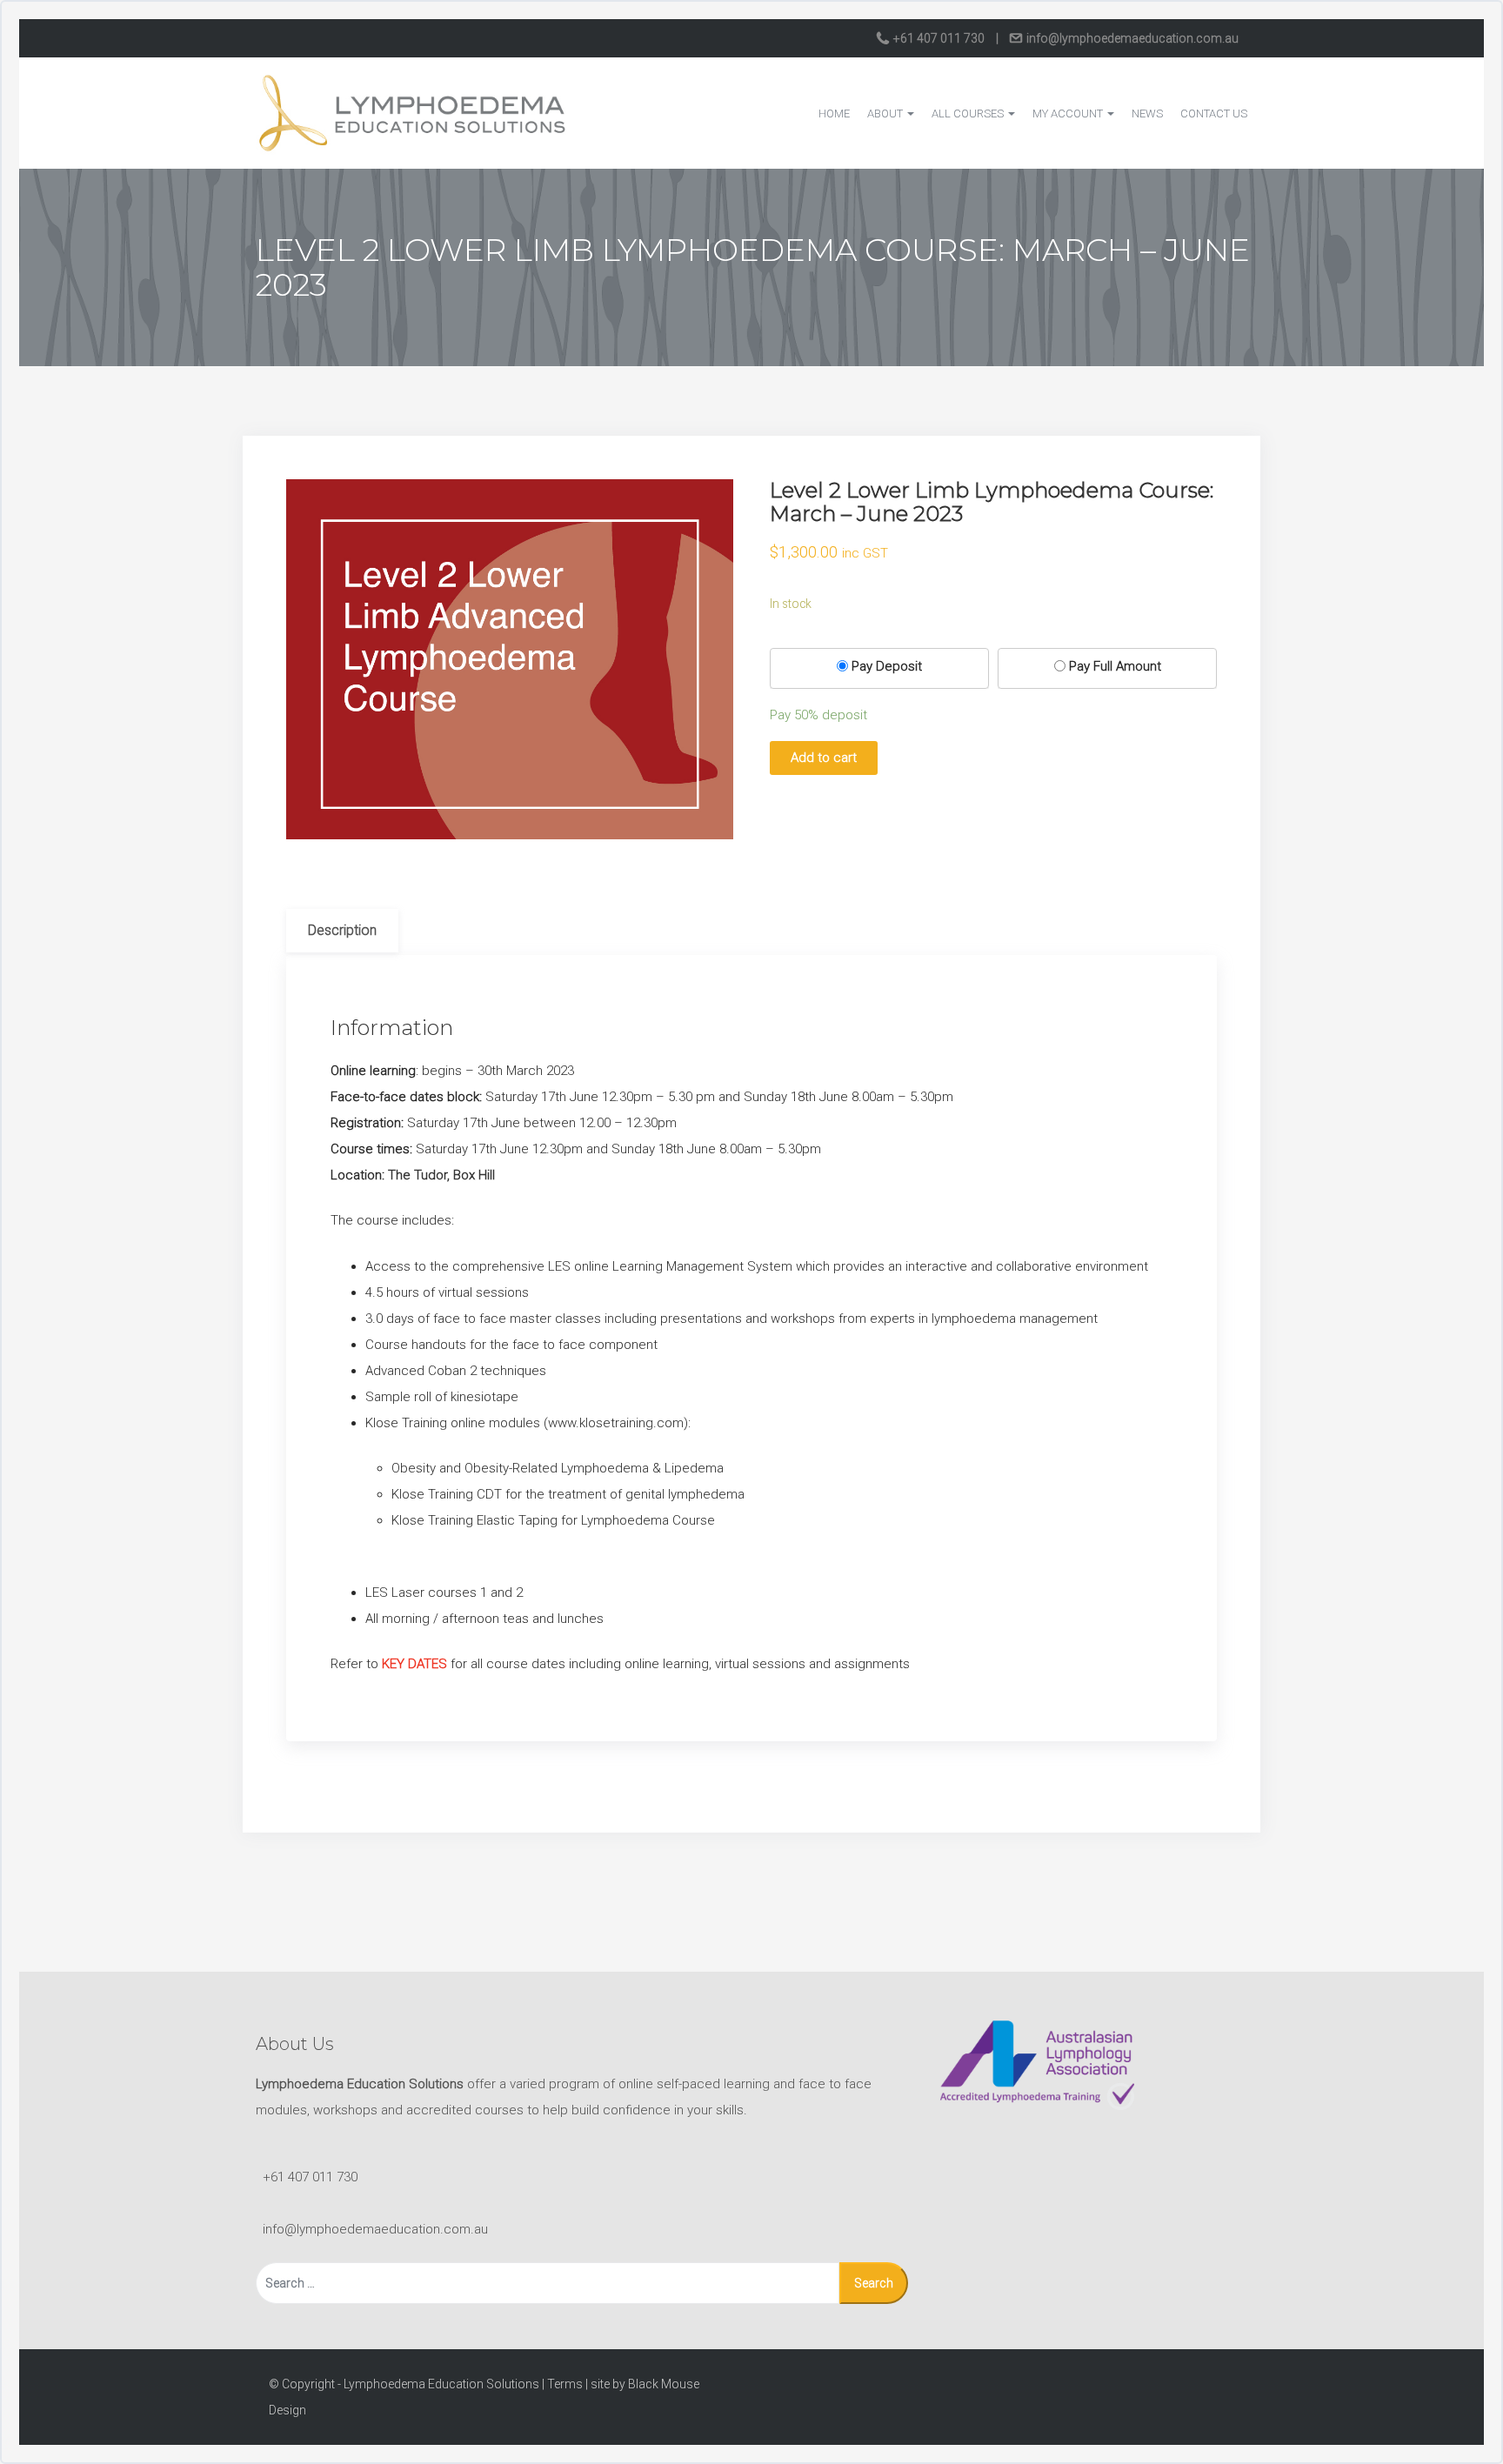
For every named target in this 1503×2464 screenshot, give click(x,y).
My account (1069, 114)
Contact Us (1214, 114)
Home (834, 114)
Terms (565, 2384)
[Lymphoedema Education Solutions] (412, 112)
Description (342, 930)
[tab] (342, 931)
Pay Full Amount (1115, 666)
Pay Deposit (887, 666)
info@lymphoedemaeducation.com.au (1131, 38)
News (1147, 114)
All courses (969, 114)
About (886, 114)
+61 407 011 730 (939, 38)
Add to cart (824, 758)
